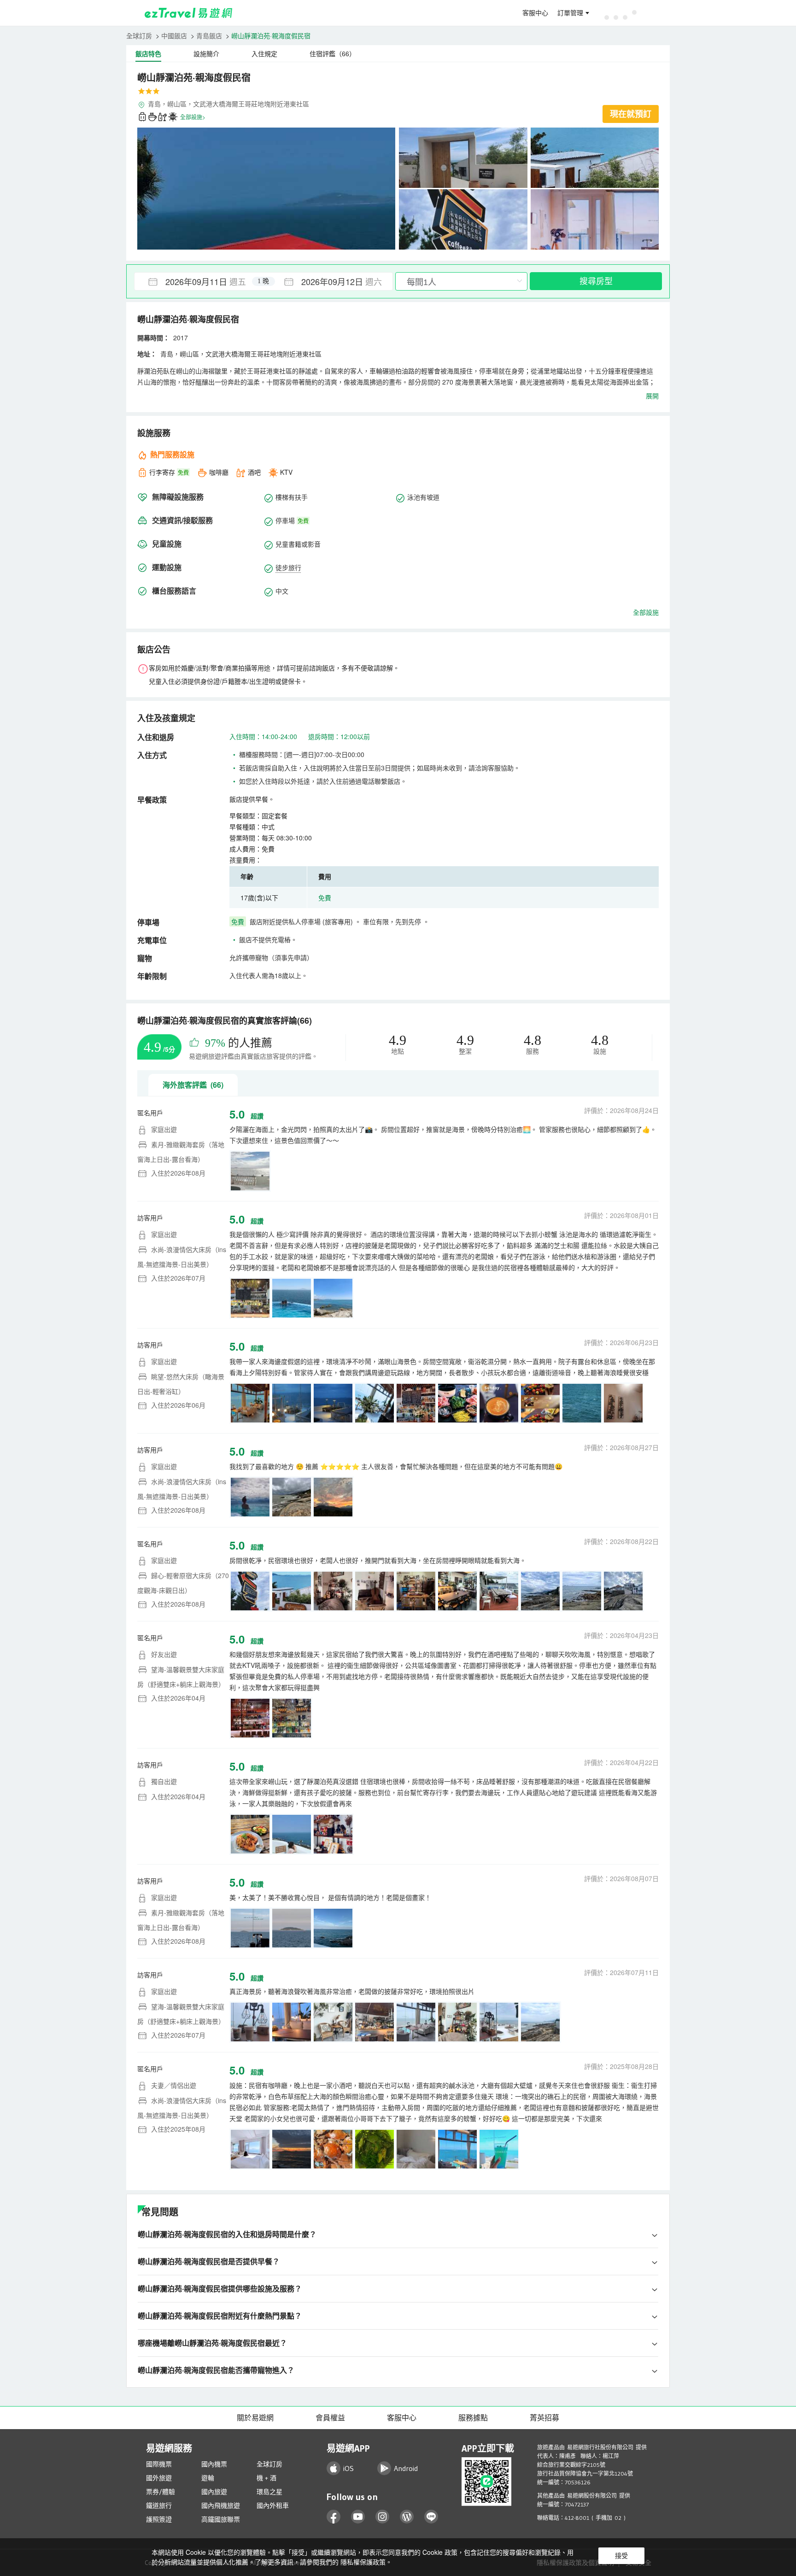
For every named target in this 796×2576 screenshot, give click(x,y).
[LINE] (431, 2517)
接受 (621, 2556)
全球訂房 (139, 35)
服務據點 (473, 2418)
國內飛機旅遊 (221, 2506)
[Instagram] (383, 2517)
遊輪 (208, 2478)
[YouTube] (358, 2517)
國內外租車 (273, 2506)
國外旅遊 (159, 2478)
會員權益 (330, 2418)
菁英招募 (544, 2418)
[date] (199, 281)
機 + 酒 (266, 2478)
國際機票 (159, 2464)
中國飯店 (174, 35)
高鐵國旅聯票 (221, 2519)
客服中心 (535, 13)
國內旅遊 (214, 2492)
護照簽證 (159, 2519)
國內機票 (214, 2464)
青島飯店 (209, 35)
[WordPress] (407, 2517)
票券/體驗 (161, 2492)
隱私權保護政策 (363, 2562)
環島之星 (269, 2492)
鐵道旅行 (159, 2506)
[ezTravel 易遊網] (189, 13)
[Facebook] (334, 2517)
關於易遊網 (255, 2418)
